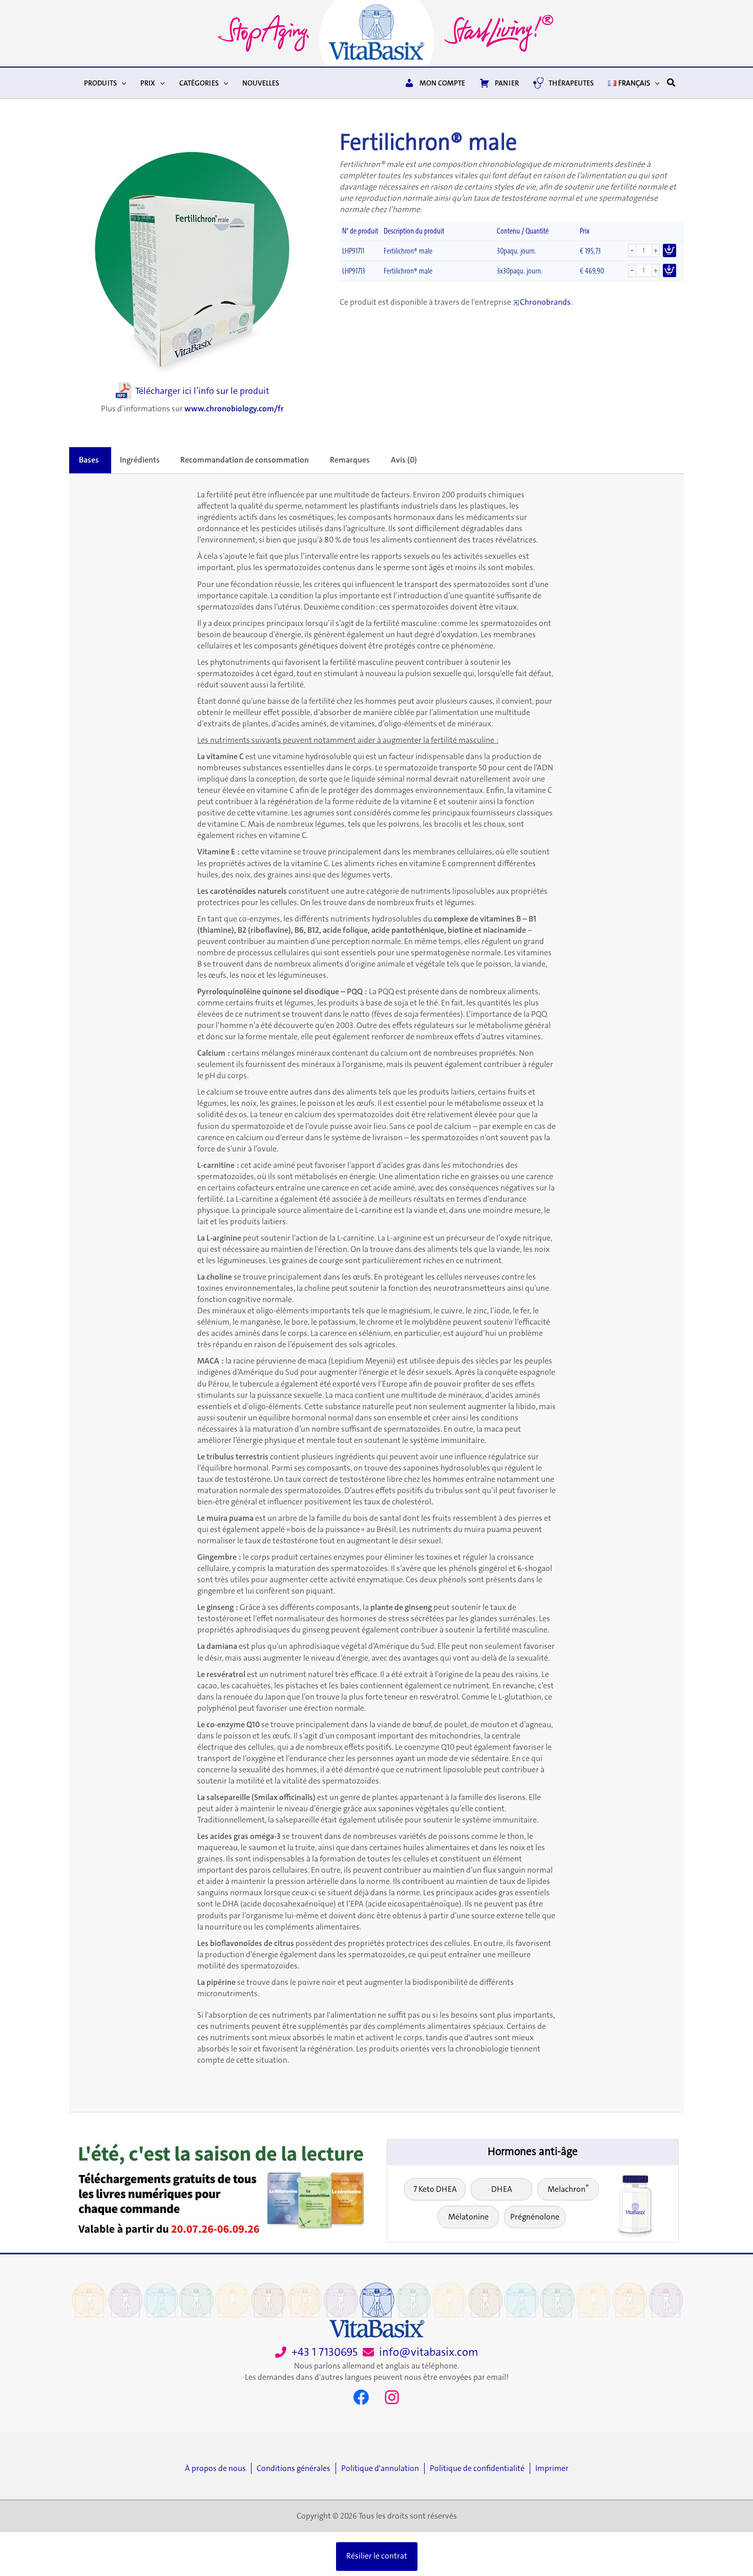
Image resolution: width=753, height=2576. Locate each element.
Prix (148, 83)
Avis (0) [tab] (404, 460)
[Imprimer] (552, 2468)
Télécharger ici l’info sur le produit (202, 391)
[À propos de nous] (218, 2468)
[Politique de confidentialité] (480, 2468)
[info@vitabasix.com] (420, 2352)
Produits (100, 83)
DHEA (502, 2189)
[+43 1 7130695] (316, 2352)
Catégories (199, 83)
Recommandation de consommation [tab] (245, 460)
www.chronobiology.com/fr (234, 409)
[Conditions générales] (296, 2468)
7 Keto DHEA (435, 2189)
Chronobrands (545, 302)
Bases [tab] (89, 460)
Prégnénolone (535, 2217)
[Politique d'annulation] (383, 2468)
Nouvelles (261, 83)
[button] (121, 83)
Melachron (568, 2188)
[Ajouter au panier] (670, 250)
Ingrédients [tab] (140, 460)
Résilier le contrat (377, 2556)
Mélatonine (468, 2217)
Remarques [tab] (350, 460)
